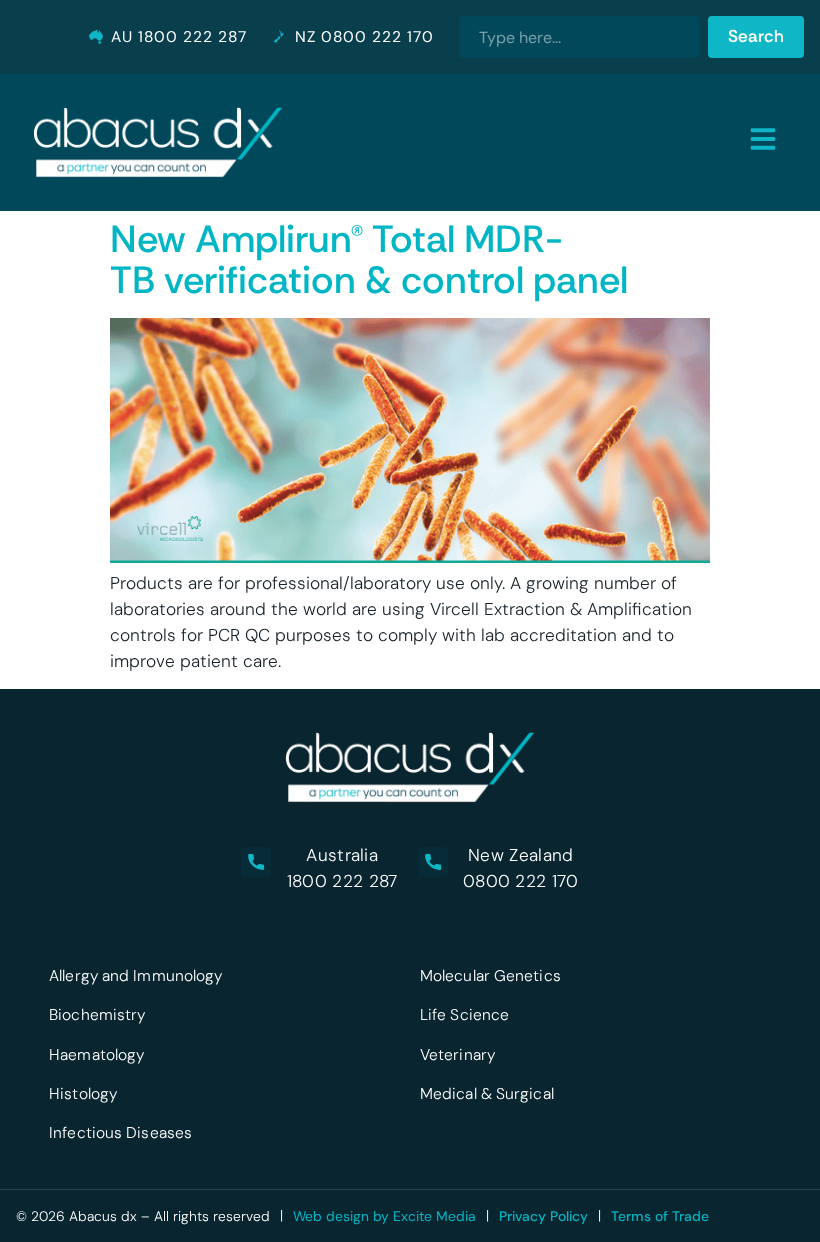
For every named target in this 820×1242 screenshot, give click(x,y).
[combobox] (579, 37)
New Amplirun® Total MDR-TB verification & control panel (369, 260)
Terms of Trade (660, 1216)
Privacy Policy (543, 1216)
